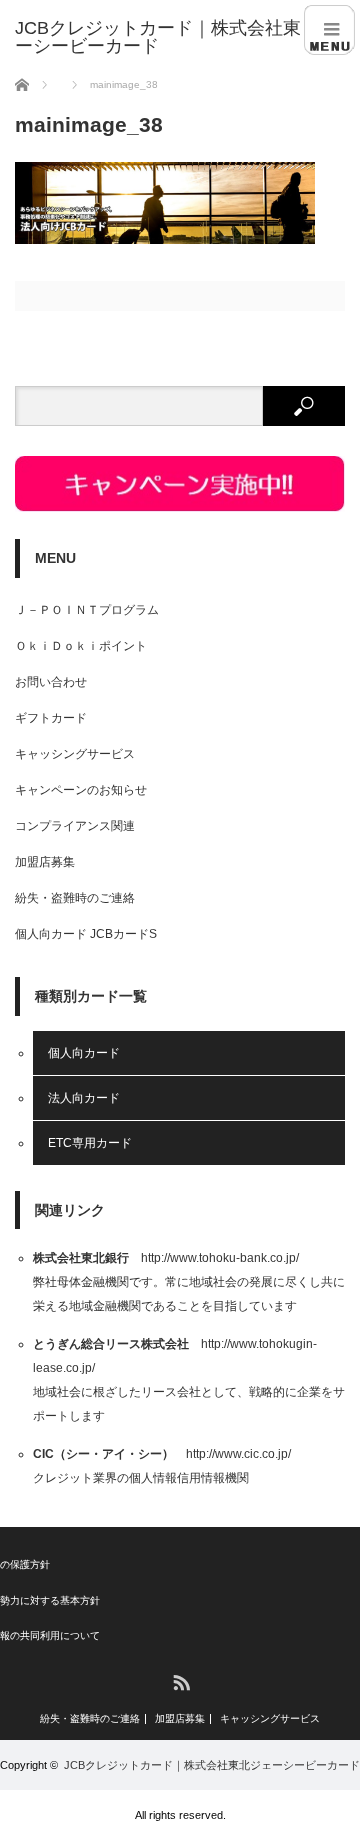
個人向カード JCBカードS (86, 934)
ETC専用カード (90, 1143)
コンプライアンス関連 (75, 826)
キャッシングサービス (75, 754)
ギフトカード (51, 718)
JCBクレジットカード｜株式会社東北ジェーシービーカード (212, 1765)
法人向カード (84, 1098)
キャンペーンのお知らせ (81, 790)
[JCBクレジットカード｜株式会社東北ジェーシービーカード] (187, 37)
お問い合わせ (51, 682)
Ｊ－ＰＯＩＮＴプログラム (87, 610)
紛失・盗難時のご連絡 (75, 898)
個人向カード (84, 1053)
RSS (180, 1681)
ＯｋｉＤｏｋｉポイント (81, 646)
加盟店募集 (45, 862)
